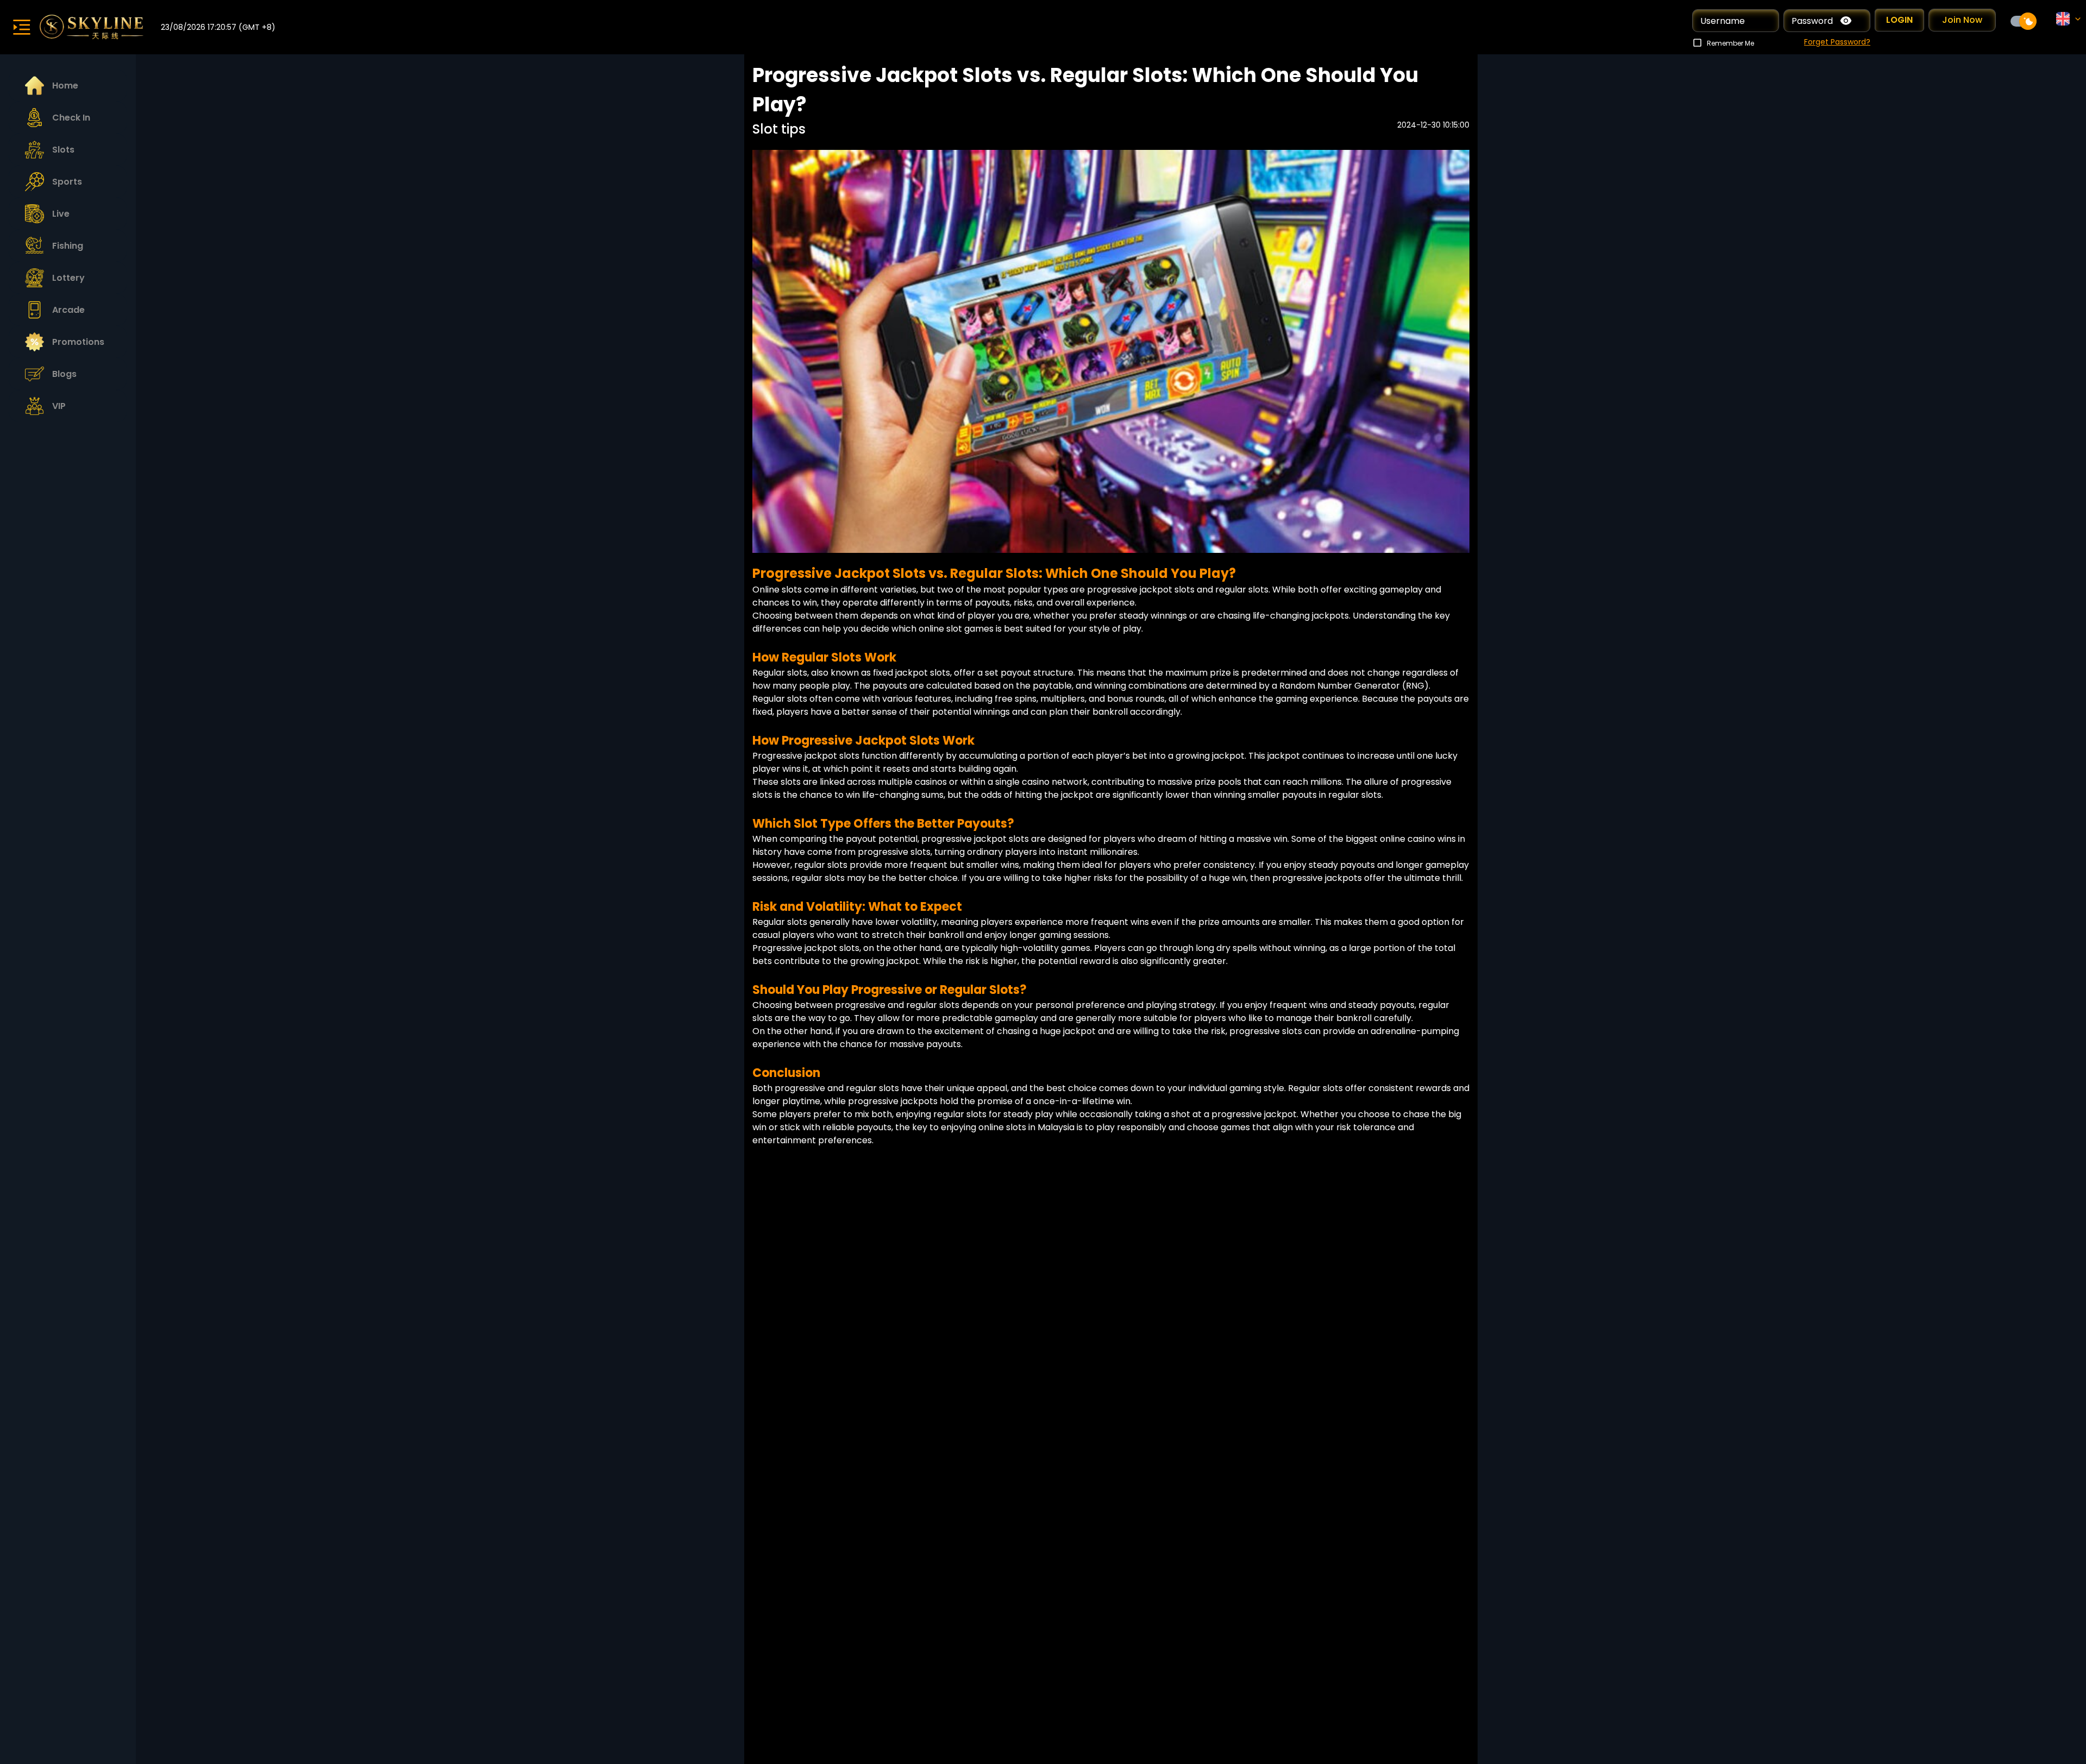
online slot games (956, 629)
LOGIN (1899, 20)
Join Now (1962, 20)
